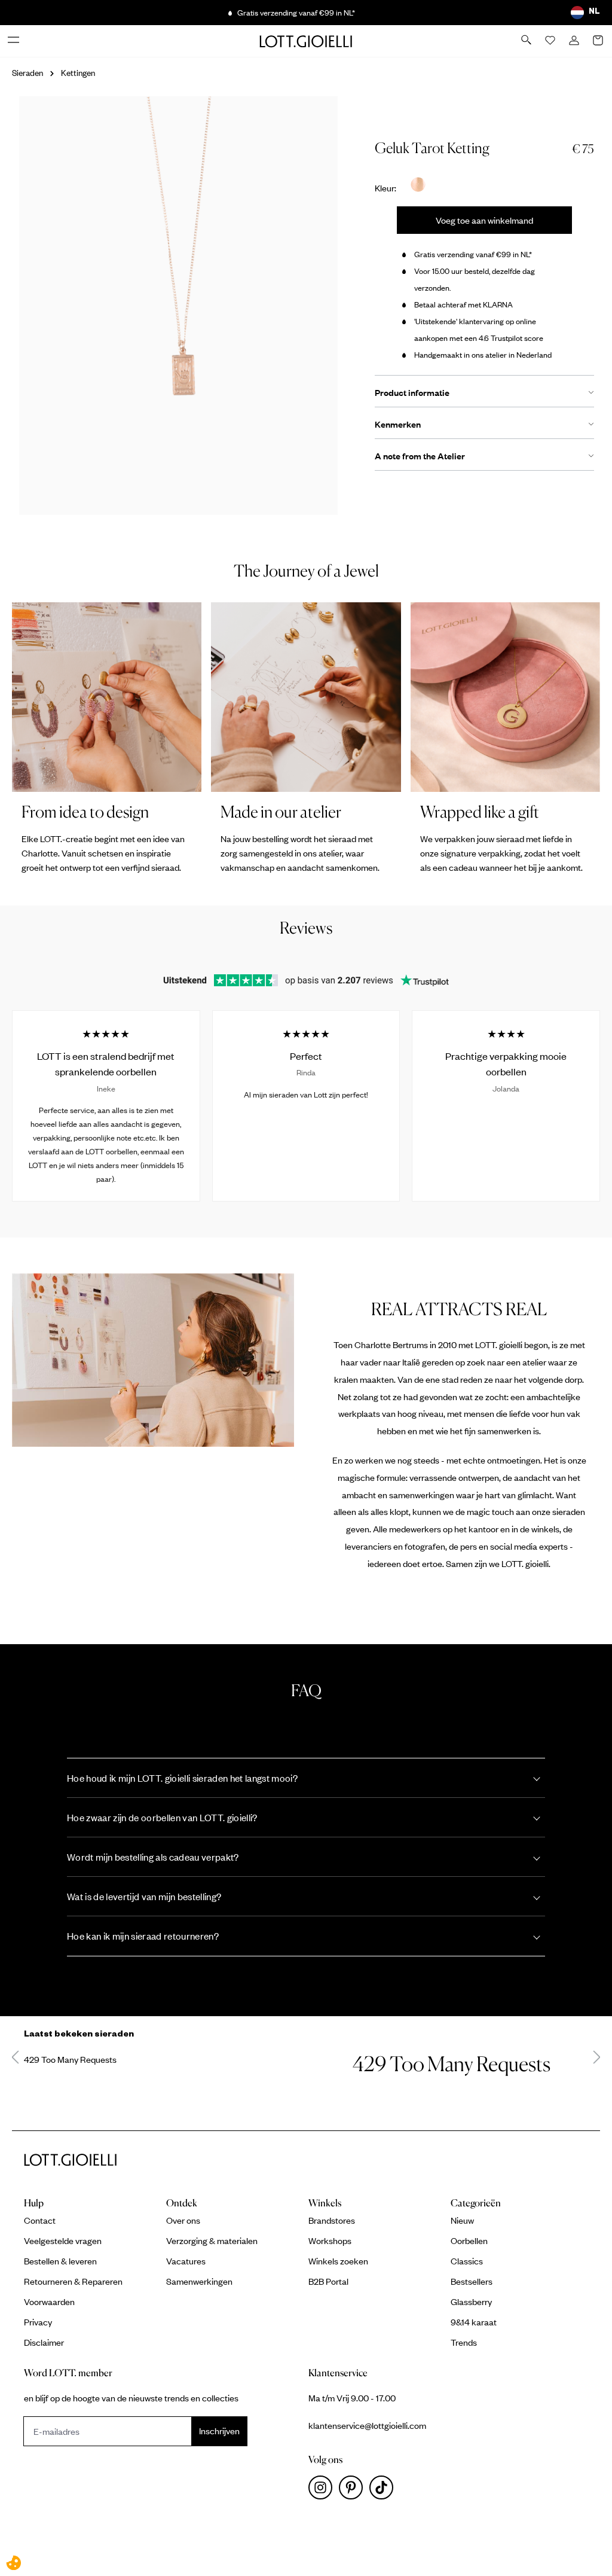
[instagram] (324, 2490)
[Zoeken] (527, 41)
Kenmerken (398, 424)
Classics (467, 2261)
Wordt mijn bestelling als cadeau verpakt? (153, 1857)
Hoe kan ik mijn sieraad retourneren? (143, 1936)
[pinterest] (354, 2490)
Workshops (330, 2240)
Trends (464, 2342)
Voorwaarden (49, 2301)
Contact (40, 2220)
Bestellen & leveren (60, 2261)
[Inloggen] (575, 41)
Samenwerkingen (199, 2281)
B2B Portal (328, 2281)
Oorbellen (469, 2240)
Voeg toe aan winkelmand (484, 220)
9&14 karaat (474, 2322)
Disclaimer (44, 2342)
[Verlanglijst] (551, 41)
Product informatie (412, 392)
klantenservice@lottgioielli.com (367, 2425)
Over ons (183, 2220)
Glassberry (471, 2301)
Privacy (38, 2322)
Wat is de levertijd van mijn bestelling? (144, 1896)
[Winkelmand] (599, 41)
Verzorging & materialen (212, 2240)
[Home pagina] (306, 41)
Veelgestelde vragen (63, 2240)
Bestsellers (472, 2281)
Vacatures (186, 2261)
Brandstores (332, 2220)
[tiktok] (384, 2490)
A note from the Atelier (420, 456)
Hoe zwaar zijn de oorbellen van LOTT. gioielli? (162, 1817)
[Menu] (14, 41)
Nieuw (462, 2220)
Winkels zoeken (338, 2261)
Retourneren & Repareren (73, 2281)
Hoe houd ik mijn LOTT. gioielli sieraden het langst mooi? (182, 1778)
